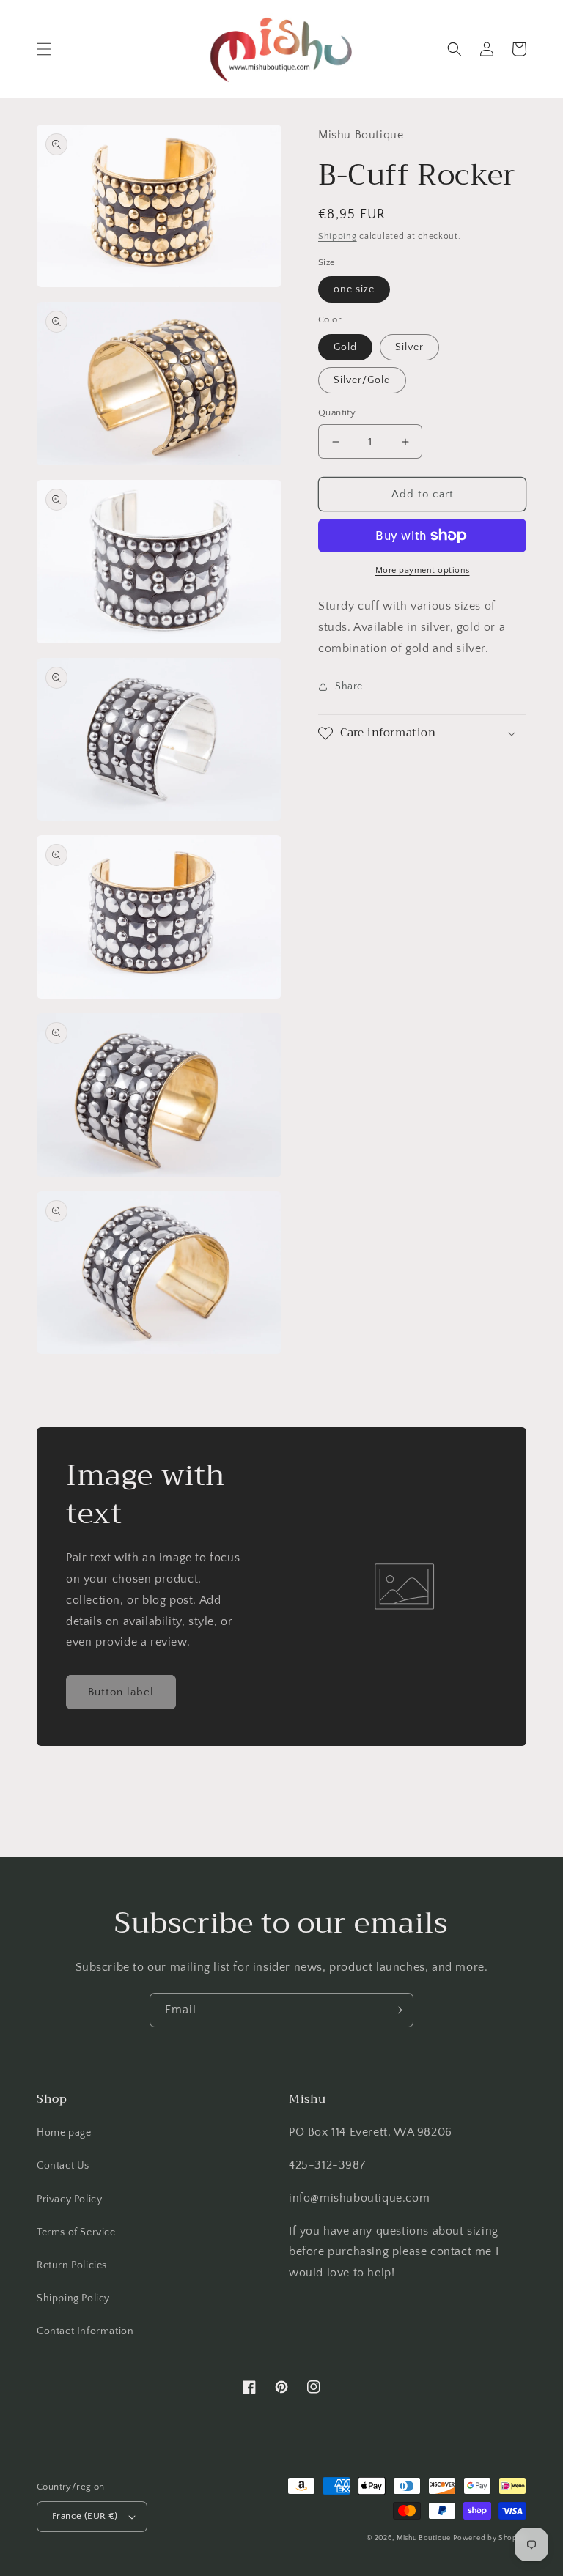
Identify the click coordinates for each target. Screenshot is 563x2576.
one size (354, 289)
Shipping (338, 236)
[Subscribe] (397, 2010)
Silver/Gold (362, 380)
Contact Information (85, 2331)
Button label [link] (121, 1692)
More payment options (423, 570)
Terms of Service (76, 2232)
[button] (44, 49)
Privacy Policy (69, 2199)
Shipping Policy (73, 2298)
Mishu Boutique (424, 2538)
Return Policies (72, 2265)
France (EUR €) (85, 2516)
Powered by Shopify (490, 2538)
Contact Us (63, 2166)
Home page (64, 2133)
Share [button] (349, 686)
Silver (409, 347)
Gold (345, 347)
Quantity (337, 412)
